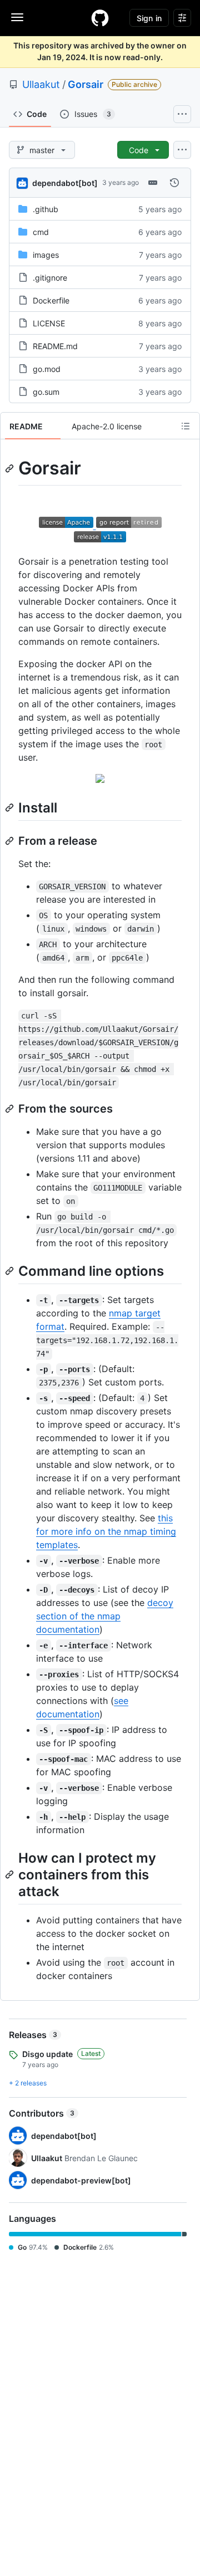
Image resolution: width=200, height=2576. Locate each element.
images (46, 255)
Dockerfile (51, 300)
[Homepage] (100, 18)
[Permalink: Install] (11, 807)
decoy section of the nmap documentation (105, 1616)
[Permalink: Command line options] (11, 1271)
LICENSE (49, 323)
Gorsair (86, 84)
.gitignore (50, 278)
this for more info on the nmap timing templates (106, 1531)
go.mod (47, 369)
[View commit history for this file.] (174, 183)
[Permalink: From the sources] (11, 1109)
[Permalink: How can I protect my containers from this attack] (11, 1874)
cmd (41, 232)
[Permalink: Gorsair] (11, 468)
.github (46, 209)
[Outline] (186, 426)
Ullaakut (41, 84)
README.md (55, 346)
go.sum (46, 392)
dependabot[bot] (65, 183)
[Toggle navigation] (17, 17)
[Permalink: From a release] (11, 841)
